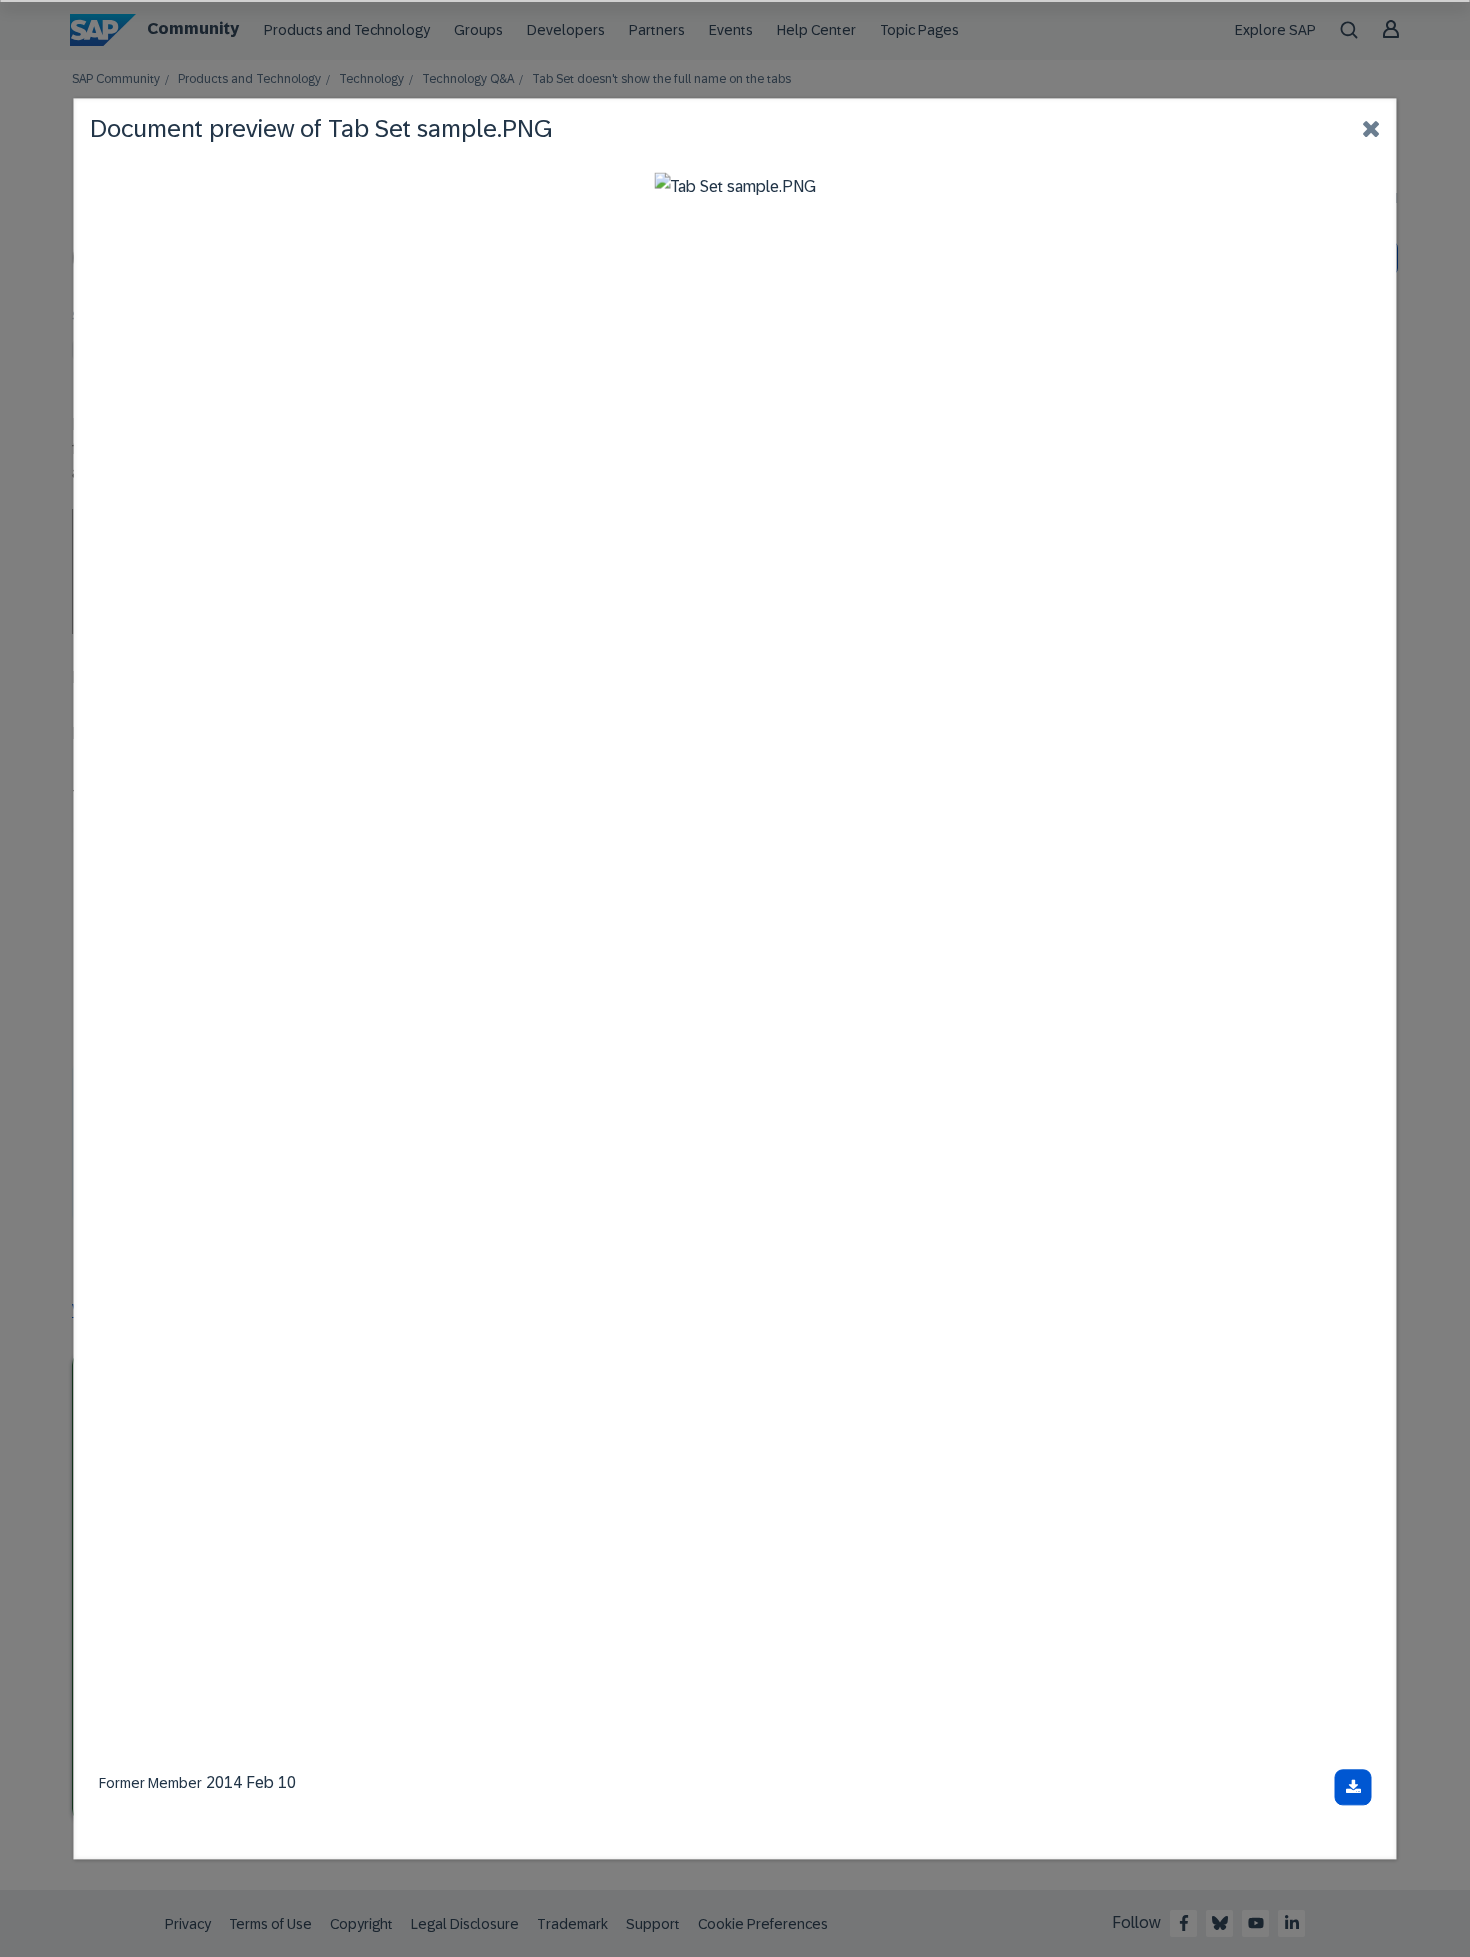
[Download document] (1353, 1787)
